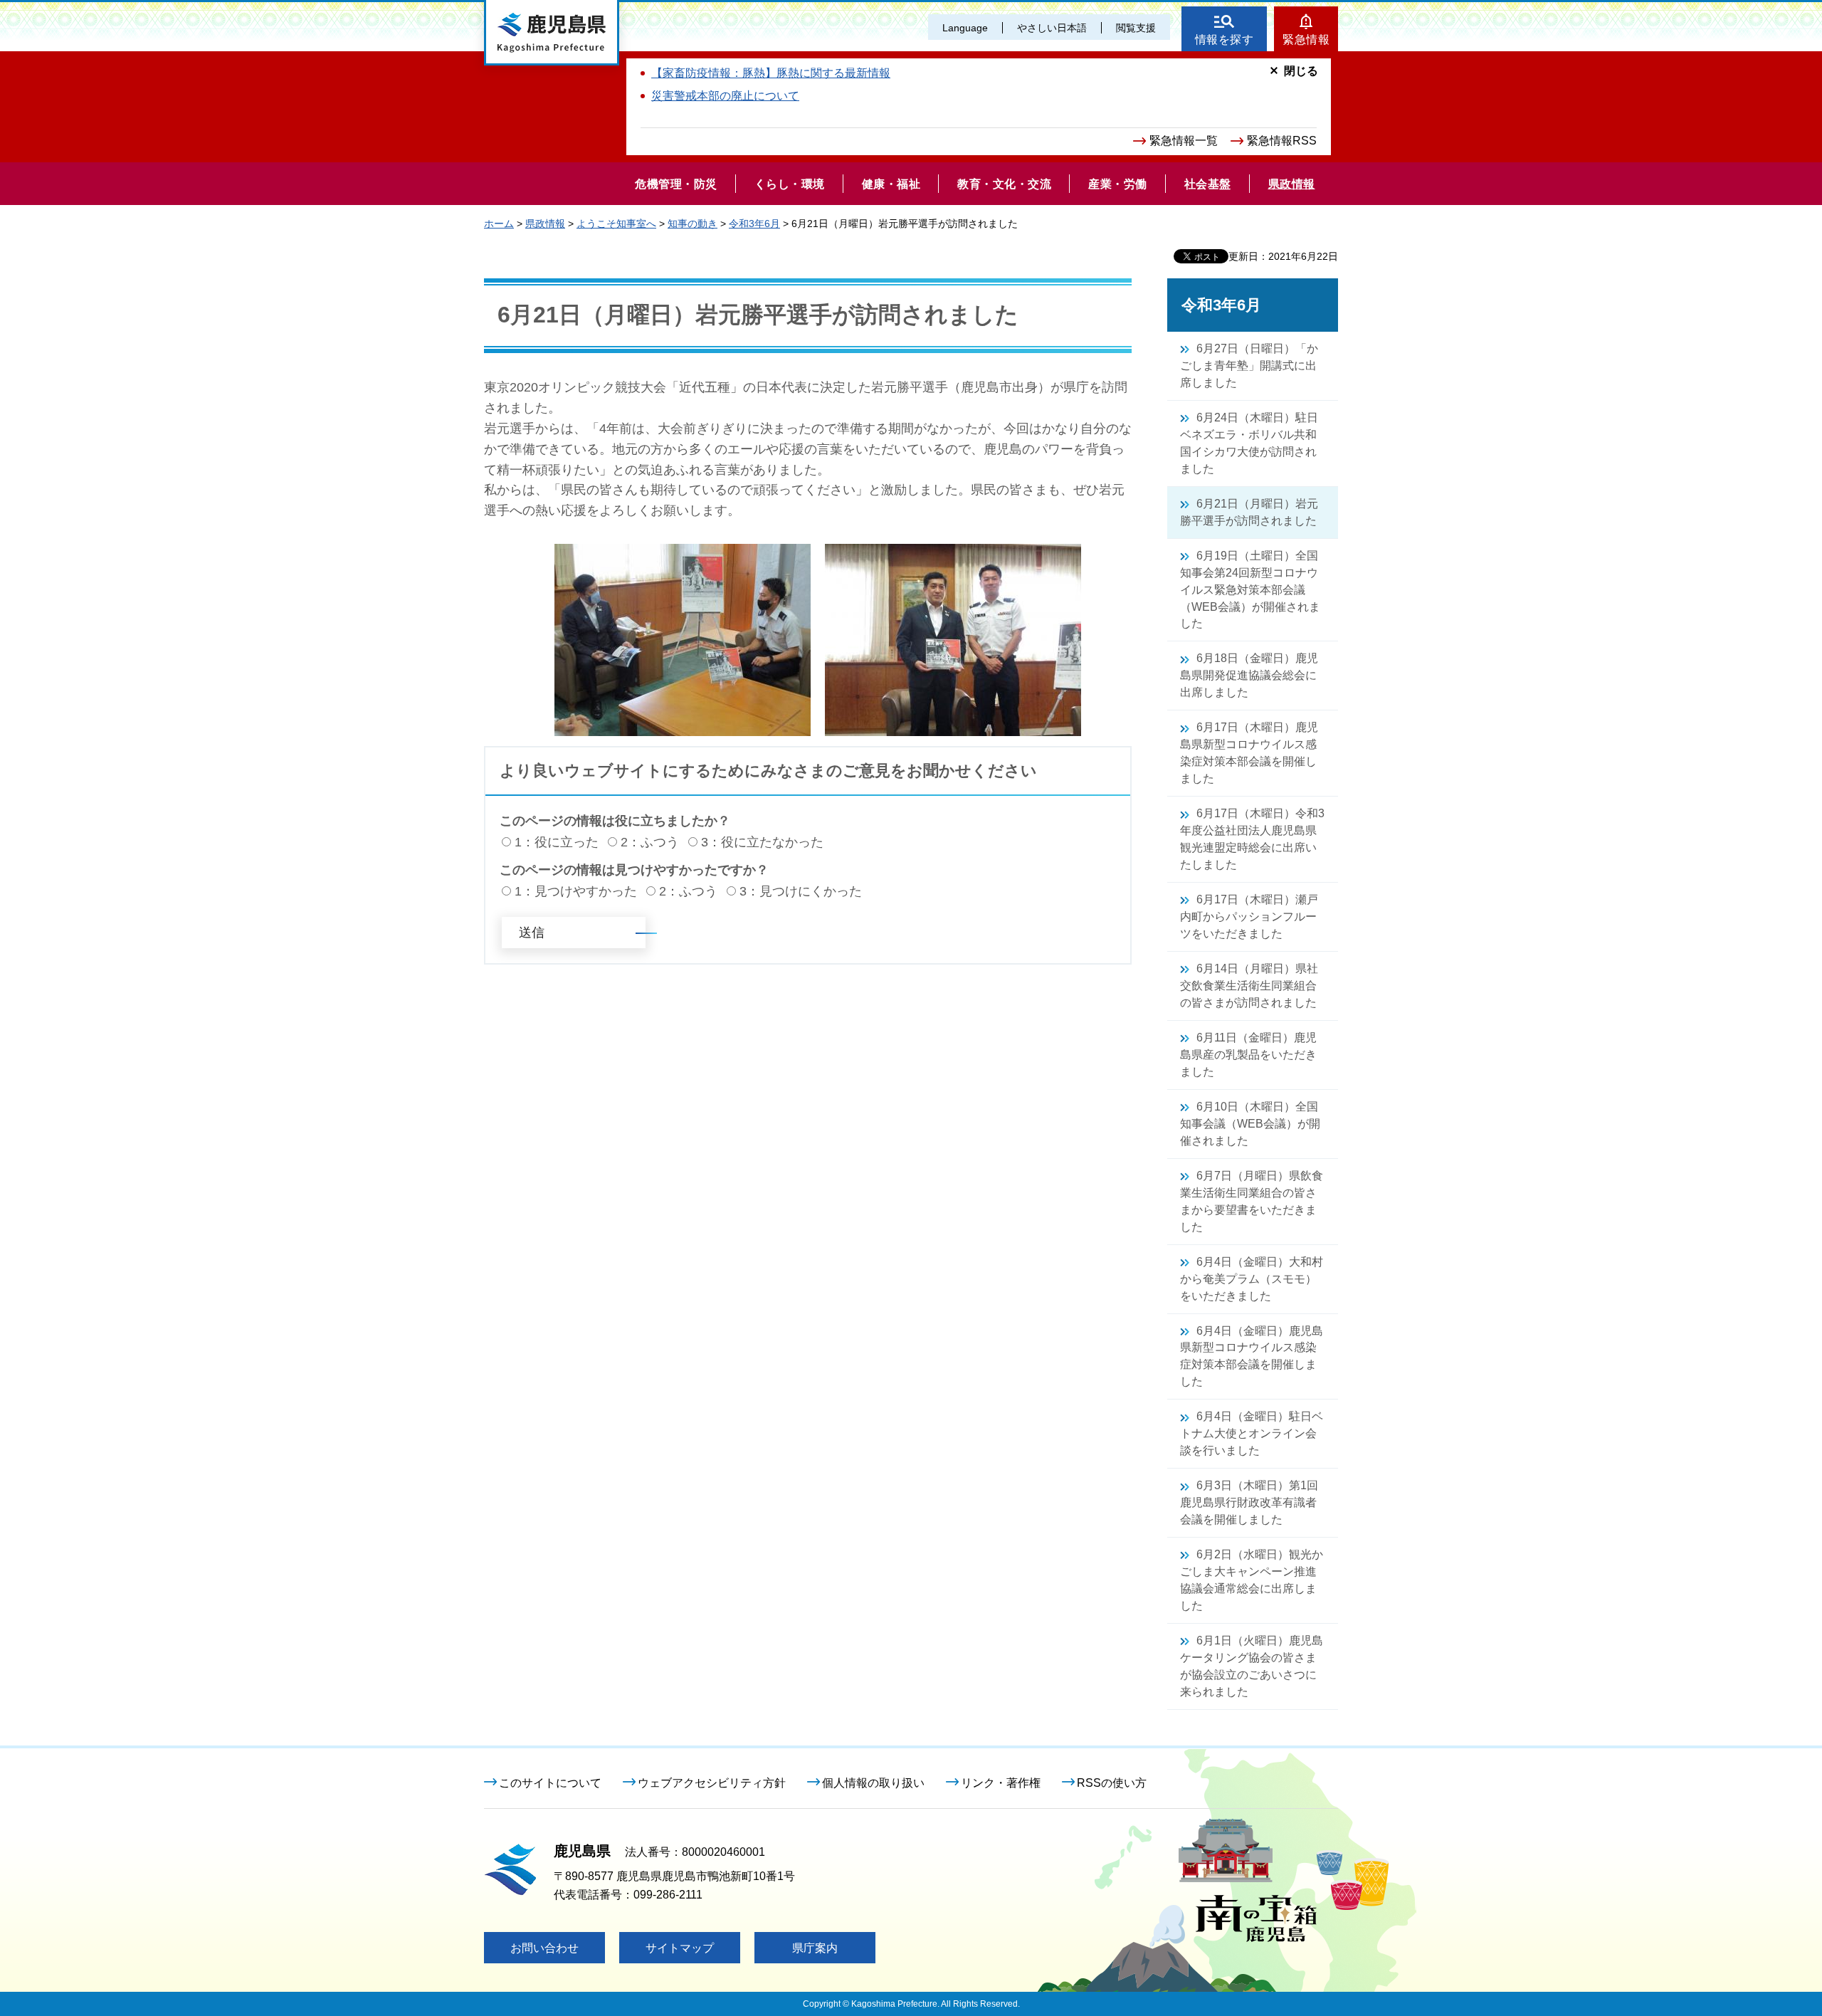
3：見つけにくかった (801, 891)
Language (965, 28)
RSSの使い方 (1112, 1783)
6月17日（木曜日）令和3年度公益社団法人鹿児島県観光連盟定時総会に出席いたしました (1252, 839)
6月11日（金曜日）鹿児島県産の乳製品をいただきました (1248, 1055)
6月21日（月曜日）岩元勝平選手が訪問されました (1249, 512)
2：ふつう (650, 842)
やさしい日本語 (1052, 28)
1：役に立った (557, 842)
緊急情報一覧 (1184, 141)
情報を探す (1225, 40)
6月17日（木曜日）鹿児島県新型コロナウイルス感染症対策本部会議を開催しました (1249, 753)
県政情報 (545, 224)
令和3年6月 (754, 224)
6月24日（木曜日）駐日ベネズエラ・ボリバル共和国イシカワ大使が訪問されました (1249, 443)
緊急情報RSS (1282, 141)
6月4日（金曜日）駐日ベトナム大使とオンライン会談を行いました (1252, 1433)
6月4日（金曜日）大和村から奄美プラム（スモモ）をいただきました (1252, 1279)
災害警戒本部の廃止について (725, 96)
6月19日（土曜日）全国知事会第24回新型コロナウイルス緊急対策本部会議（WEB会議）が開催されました (1250, 590)
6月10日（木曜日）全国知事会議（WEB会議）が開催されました (1250, 1124)
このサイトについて (550, 1783)
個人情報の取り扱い (873, 1783)
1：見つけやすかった (576, 891)
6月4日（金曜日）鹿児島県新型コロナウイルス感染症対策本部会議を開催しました (1252, 1356)
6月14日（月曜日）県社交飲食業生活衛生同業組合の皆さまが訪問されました (1249, 986)
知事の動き (693, 224)
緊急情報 (1306, 40)
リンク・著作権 (1001, 1783)
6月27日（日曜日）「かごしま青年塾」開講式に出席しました (1249, 366)
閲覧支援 (1136, 28)
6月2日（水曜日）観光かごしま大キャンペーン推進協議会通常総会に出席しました (1252, 1580)
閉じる (1301, 71)
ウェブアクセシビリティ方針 (712, 1783)
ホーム (499, 224)
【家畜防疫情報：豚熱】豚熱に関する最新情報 (771, 73)
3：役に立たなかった (762, 842)
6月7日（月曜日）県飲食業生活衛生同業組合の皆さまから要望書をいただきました (1252, 1201)
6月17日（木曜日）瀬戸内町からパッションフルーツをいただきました (1249, 917)
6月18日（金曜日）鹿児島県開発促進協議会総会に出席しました (1249, 675)
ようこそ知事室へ (616, 224)
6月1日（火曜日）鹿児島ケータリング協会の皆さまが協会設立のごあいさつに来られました (1252, 1666)
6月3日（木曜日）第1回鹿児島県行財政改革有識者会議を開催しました (1249, 1502)
